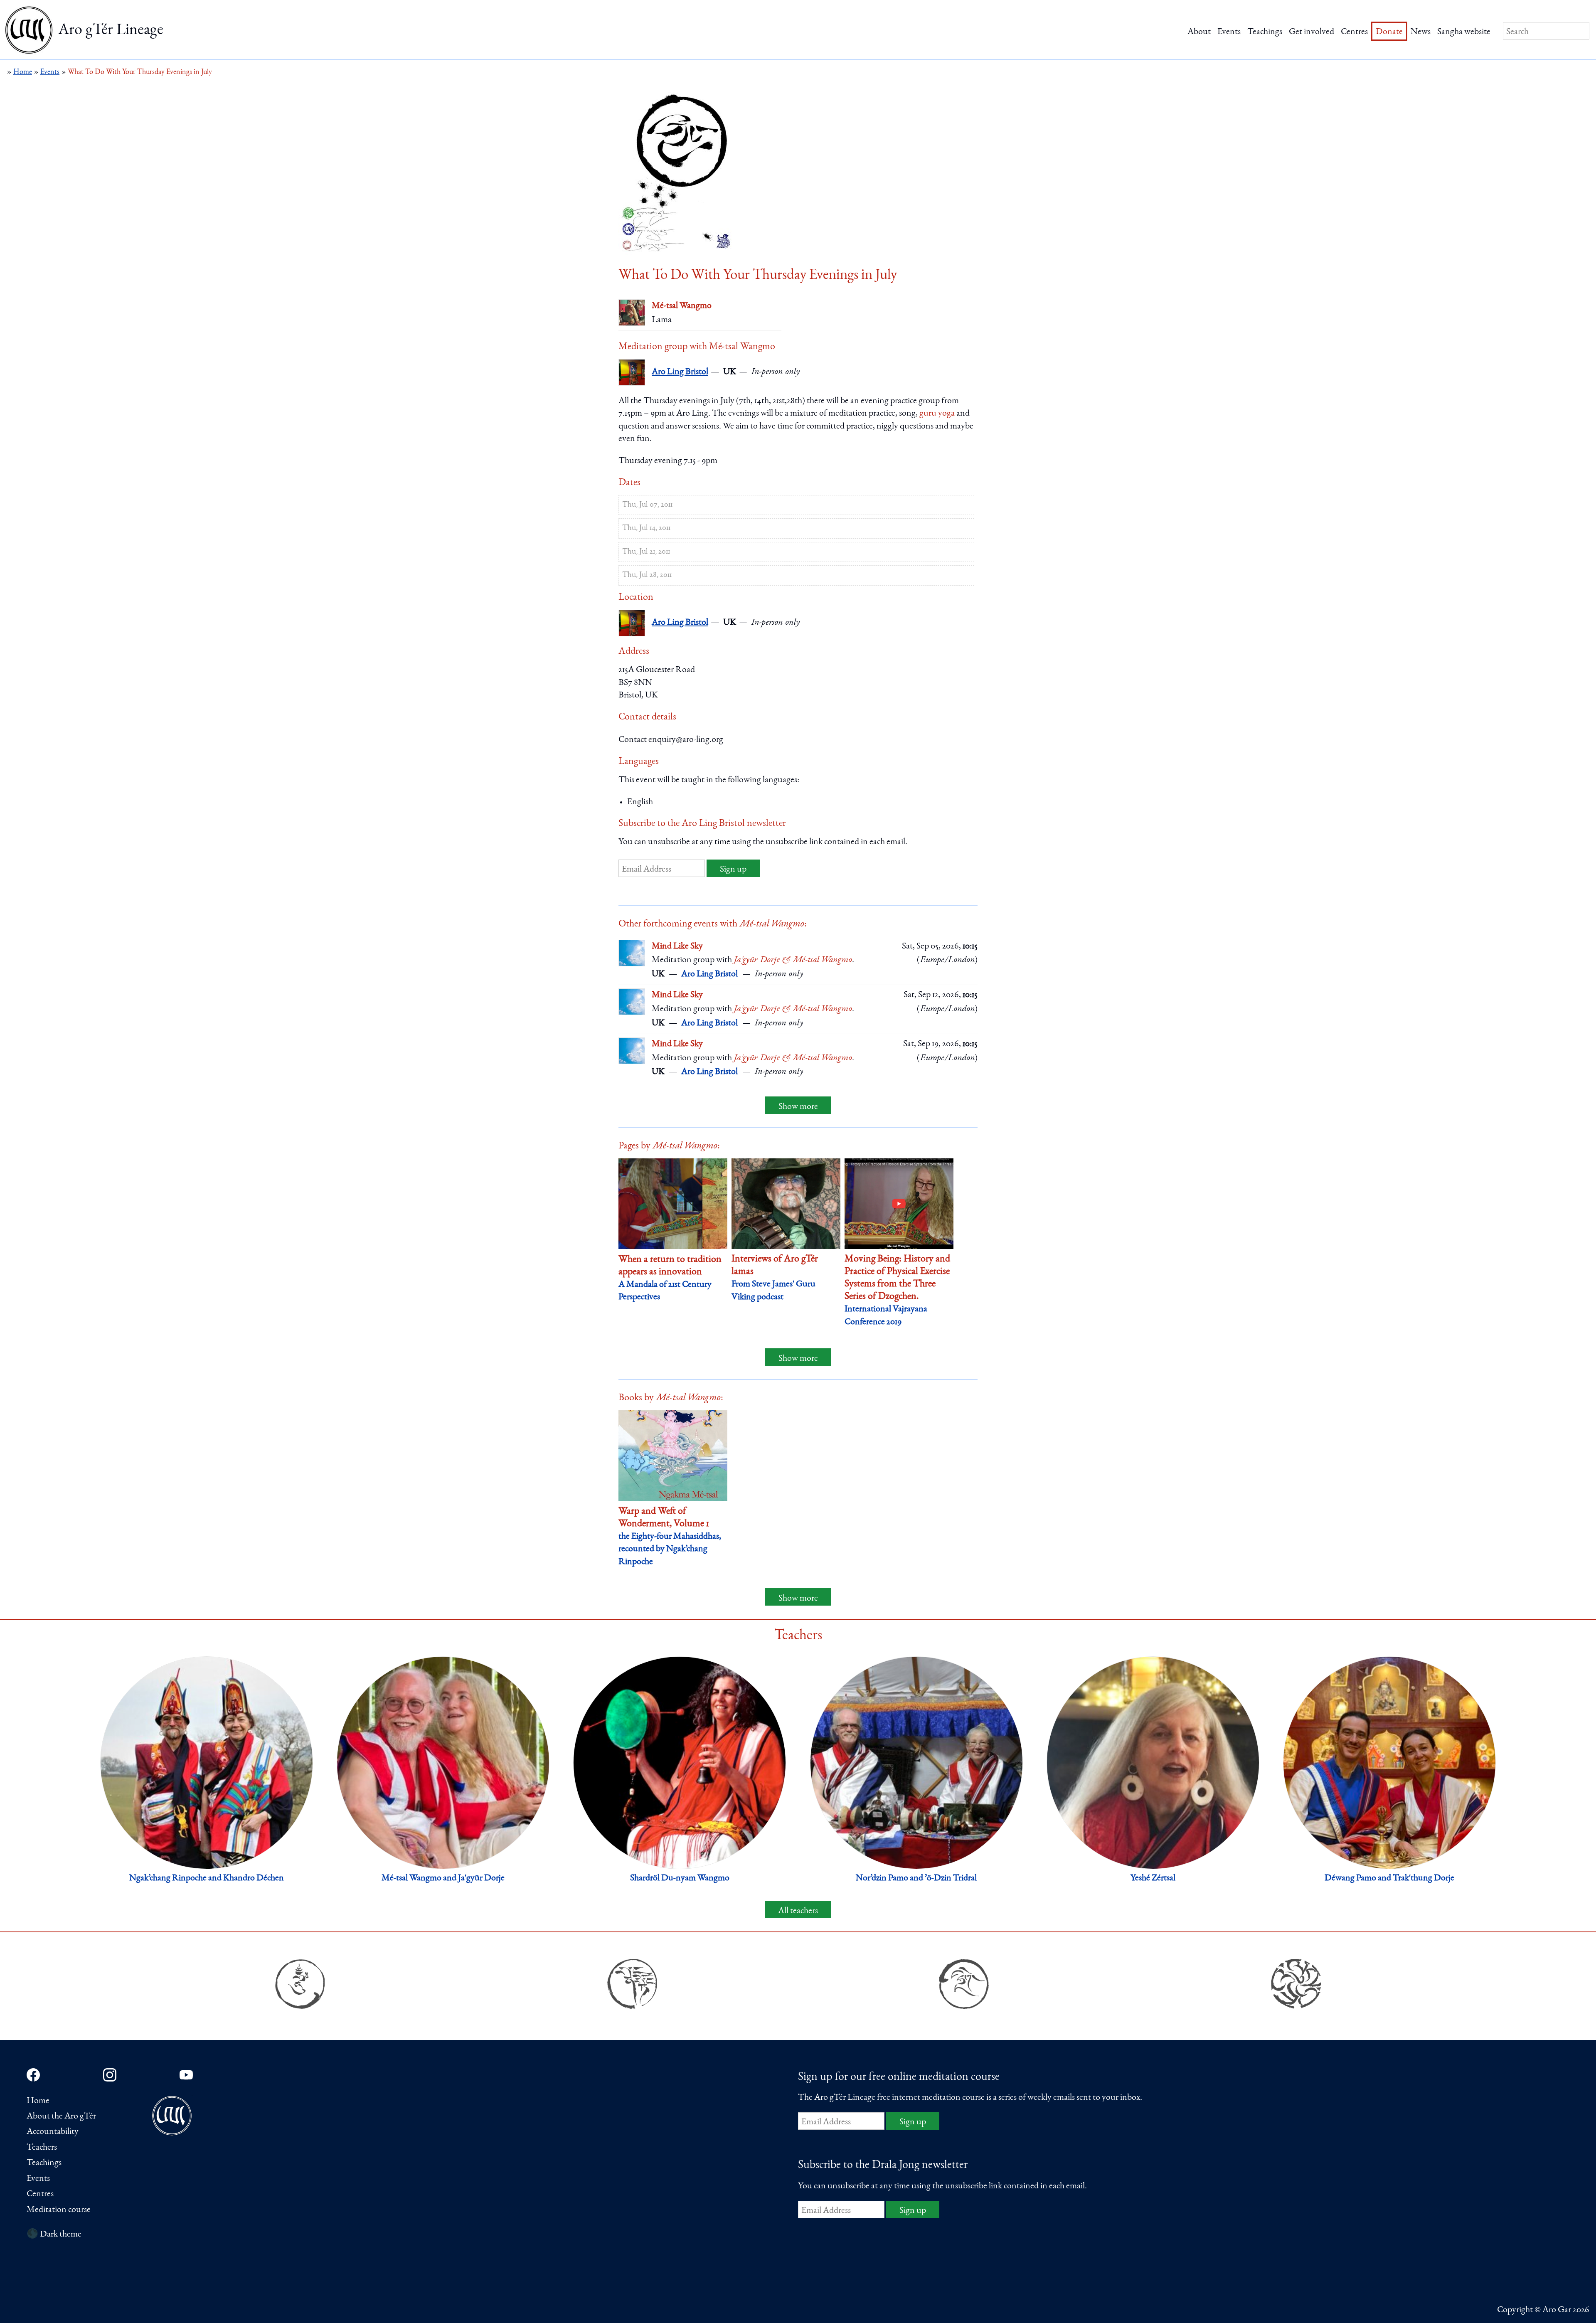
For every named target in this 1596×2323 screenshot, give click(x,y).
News (1421, 32)
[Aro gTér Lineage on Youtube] (186, 2075)
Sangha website (1464, 32)
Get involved (1312, 32)
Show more (798, 1107)
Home (38, 2101)
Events (1229, 32)
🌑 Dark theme (54, 2234)
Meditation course (59, 2210)
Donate (1389, 32)
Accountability (53, 2132)
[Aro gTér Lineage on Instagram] (110, 2075)
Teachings (1265, 32)
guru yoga (937, 414)
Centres (1354, 32)
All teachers (798, 1911)
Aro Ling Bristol (680, 372)
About (1199, 32)
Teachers (42, 2148)
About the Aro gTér (61, 2116)
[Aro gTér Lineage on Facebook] (33, 2075)
